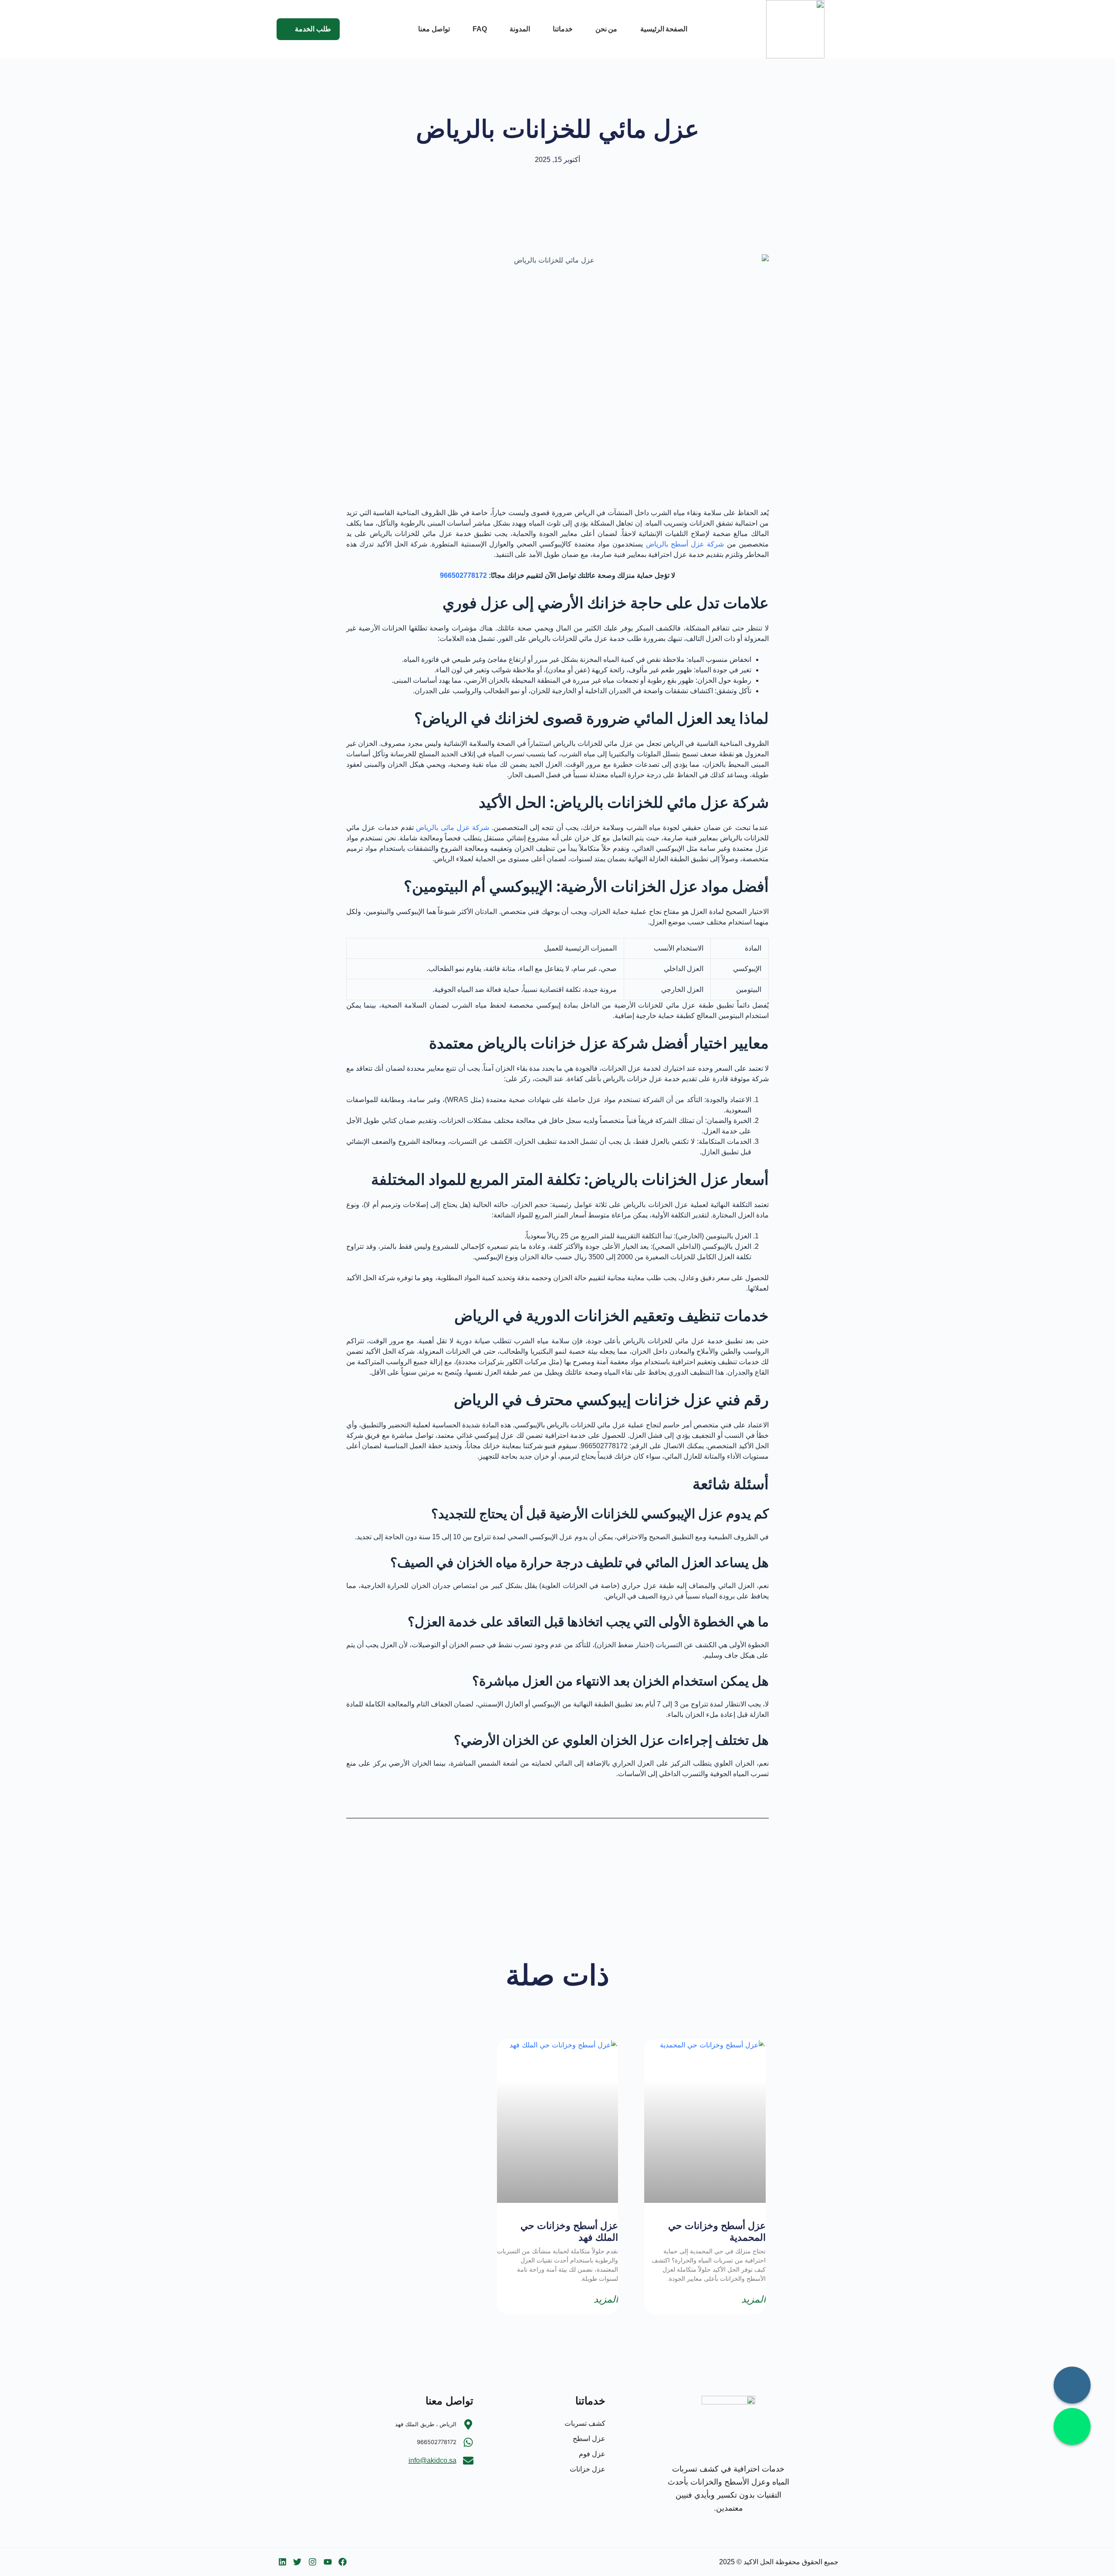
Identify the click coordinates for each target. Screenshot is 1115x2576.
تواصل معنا (434, 29)
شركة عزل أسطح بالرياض (685, 544)
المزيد (753, 2300)
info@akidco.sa (432, 2460)
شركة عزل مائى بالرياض (453, 828)
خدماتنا (563, 29)
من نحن (606, 29)
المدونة (520, 29)
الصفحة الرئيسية (664, 29)
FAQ (480, 29)
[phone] (1072, 2385)
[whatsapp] (1072, 2426)
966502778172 (463, 575)
